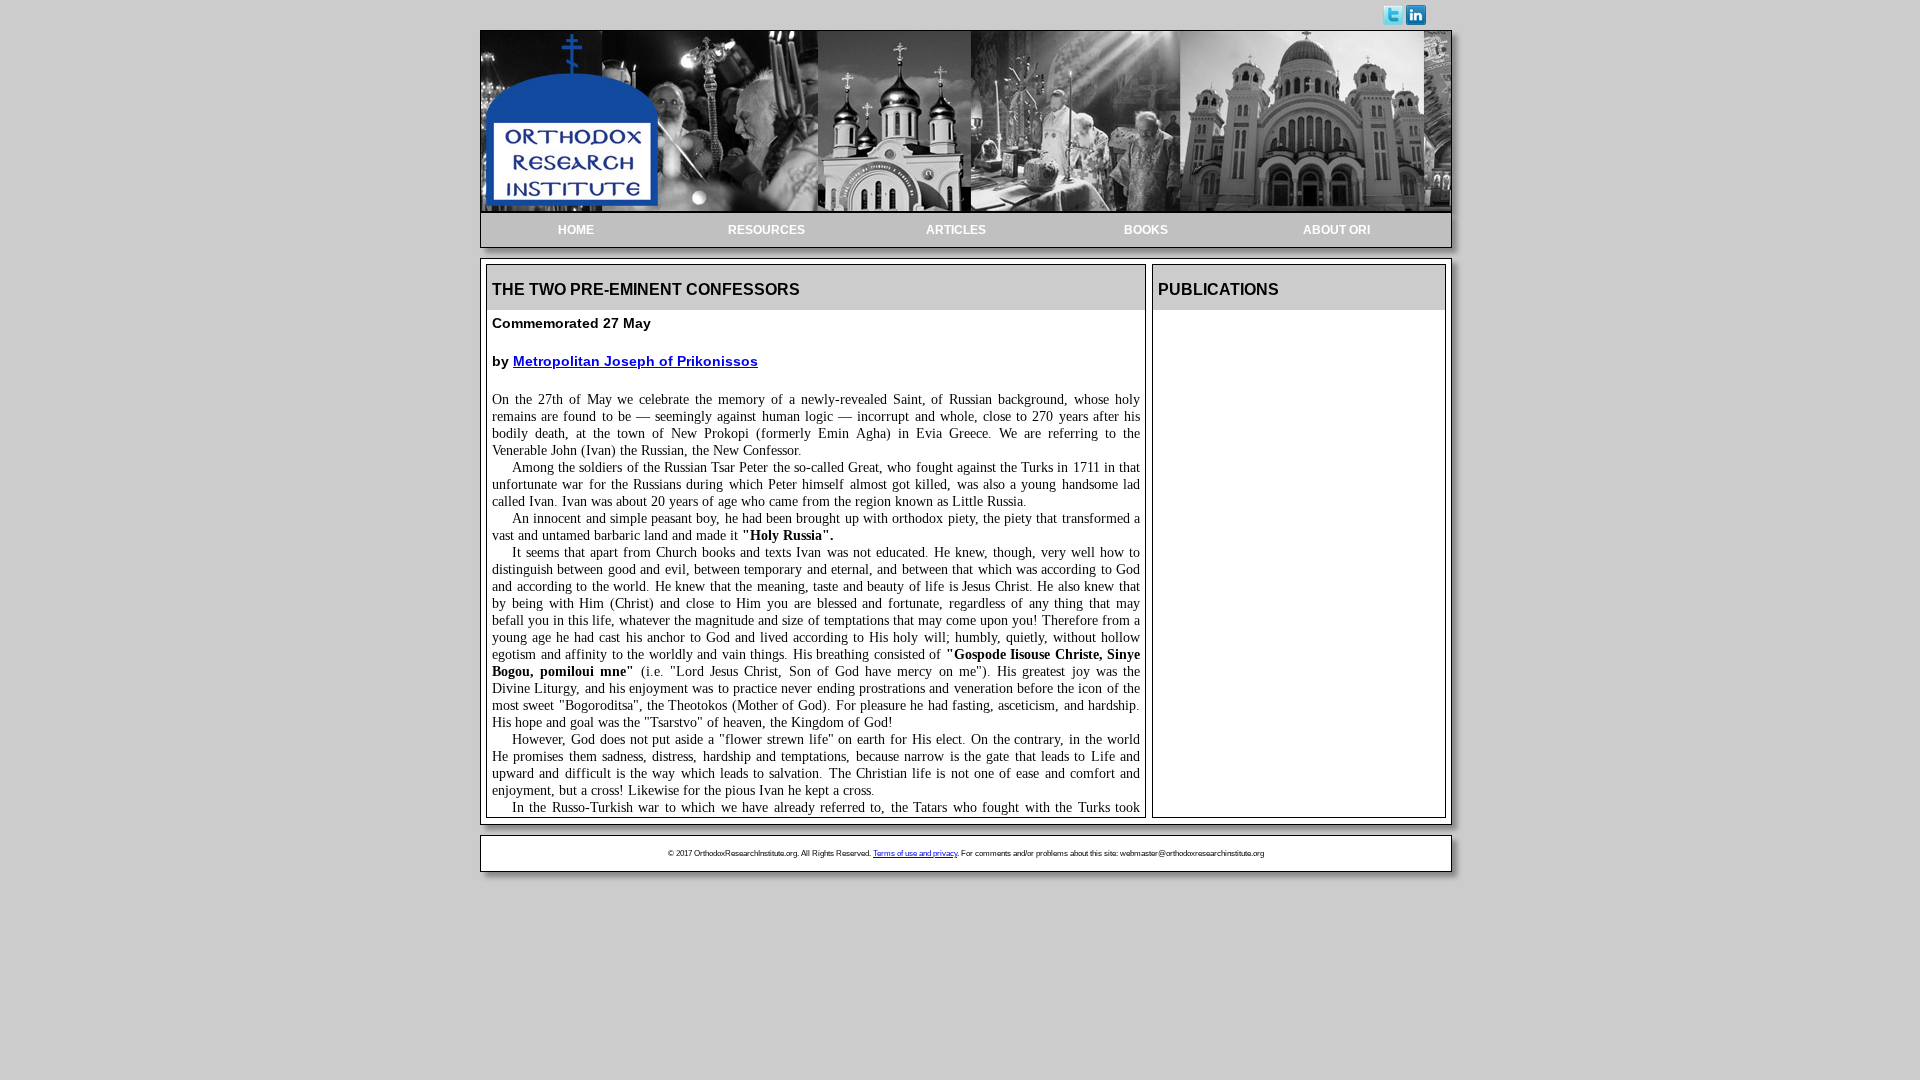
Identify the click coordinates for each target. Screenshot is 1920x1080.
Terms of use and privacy (915, 853)
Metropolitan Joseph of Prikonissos (635, 361)
